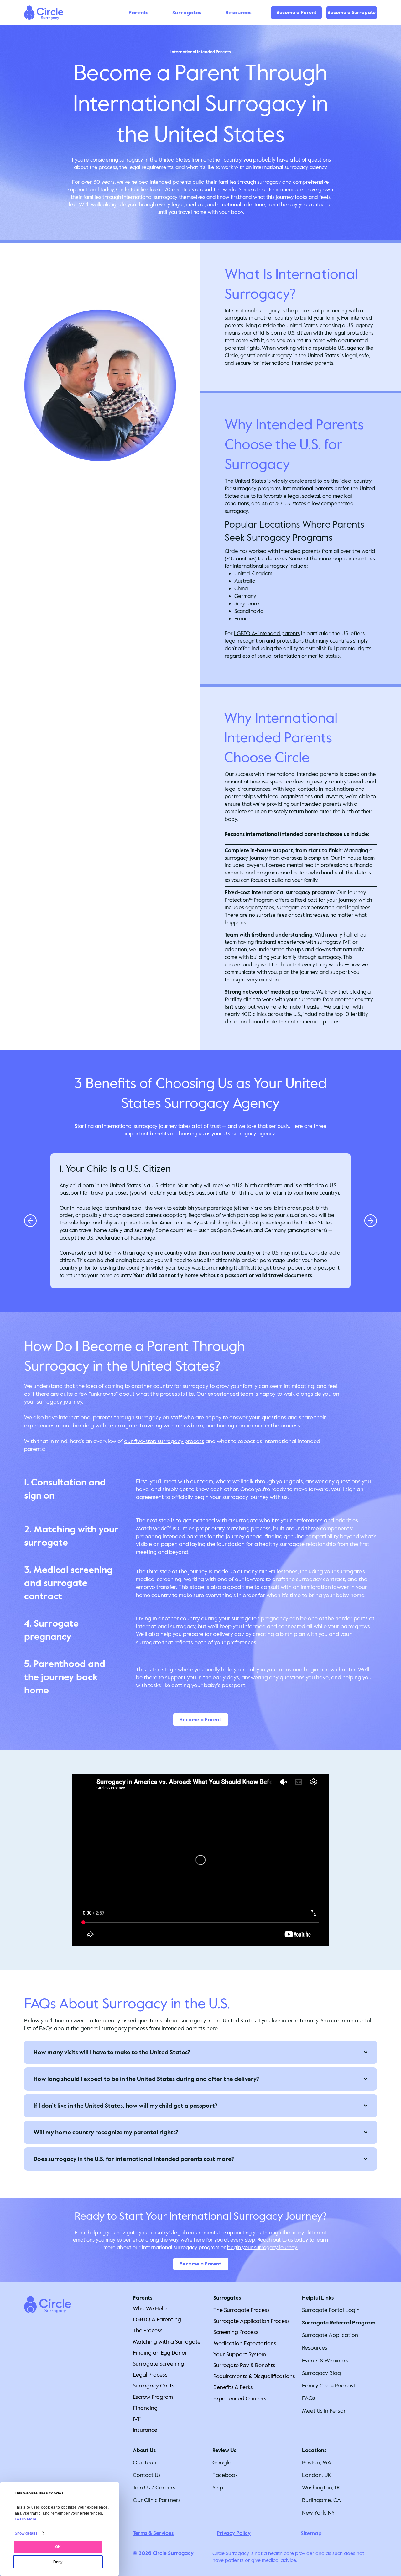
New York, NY (318, 2513)
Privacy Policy (234, 2533)
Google (222, 2462)
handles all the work (142, 1208)
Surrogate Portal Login (331, 2310)
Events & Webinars (325, 2361)
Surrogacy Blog (321, 2373)
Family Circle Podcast (329, 2386)
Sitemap (311, 2534)
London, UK (316, 2475)
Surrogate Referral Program (339, 2323)
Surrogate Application (330, 2335)
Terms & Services (153, 2533)
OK (58, 2547)
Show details (26, 2533)
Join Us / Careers (154, 2488)
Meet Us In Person (324, 2411)
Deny (58, 2562)
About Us (144, 2450)
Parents (143, 2298)
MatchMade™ (154, 1528)
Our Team (145, 2462)
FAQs (309, 2398)
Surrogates (227, 2298)
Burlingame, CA (321, 2500)
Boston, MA (317, 2462)
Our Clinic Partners (157, 2500)
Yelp (218, 2488)
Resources (315, 2348)
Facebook (225, 2475)
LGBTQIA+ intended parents (267, 633)
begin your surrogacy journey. (262, 2247)
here (212, 2028)
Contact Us (147, 2475)
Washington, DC (322, 2488)
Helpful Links (318, 2298)
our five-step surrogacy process (164, 1441)
